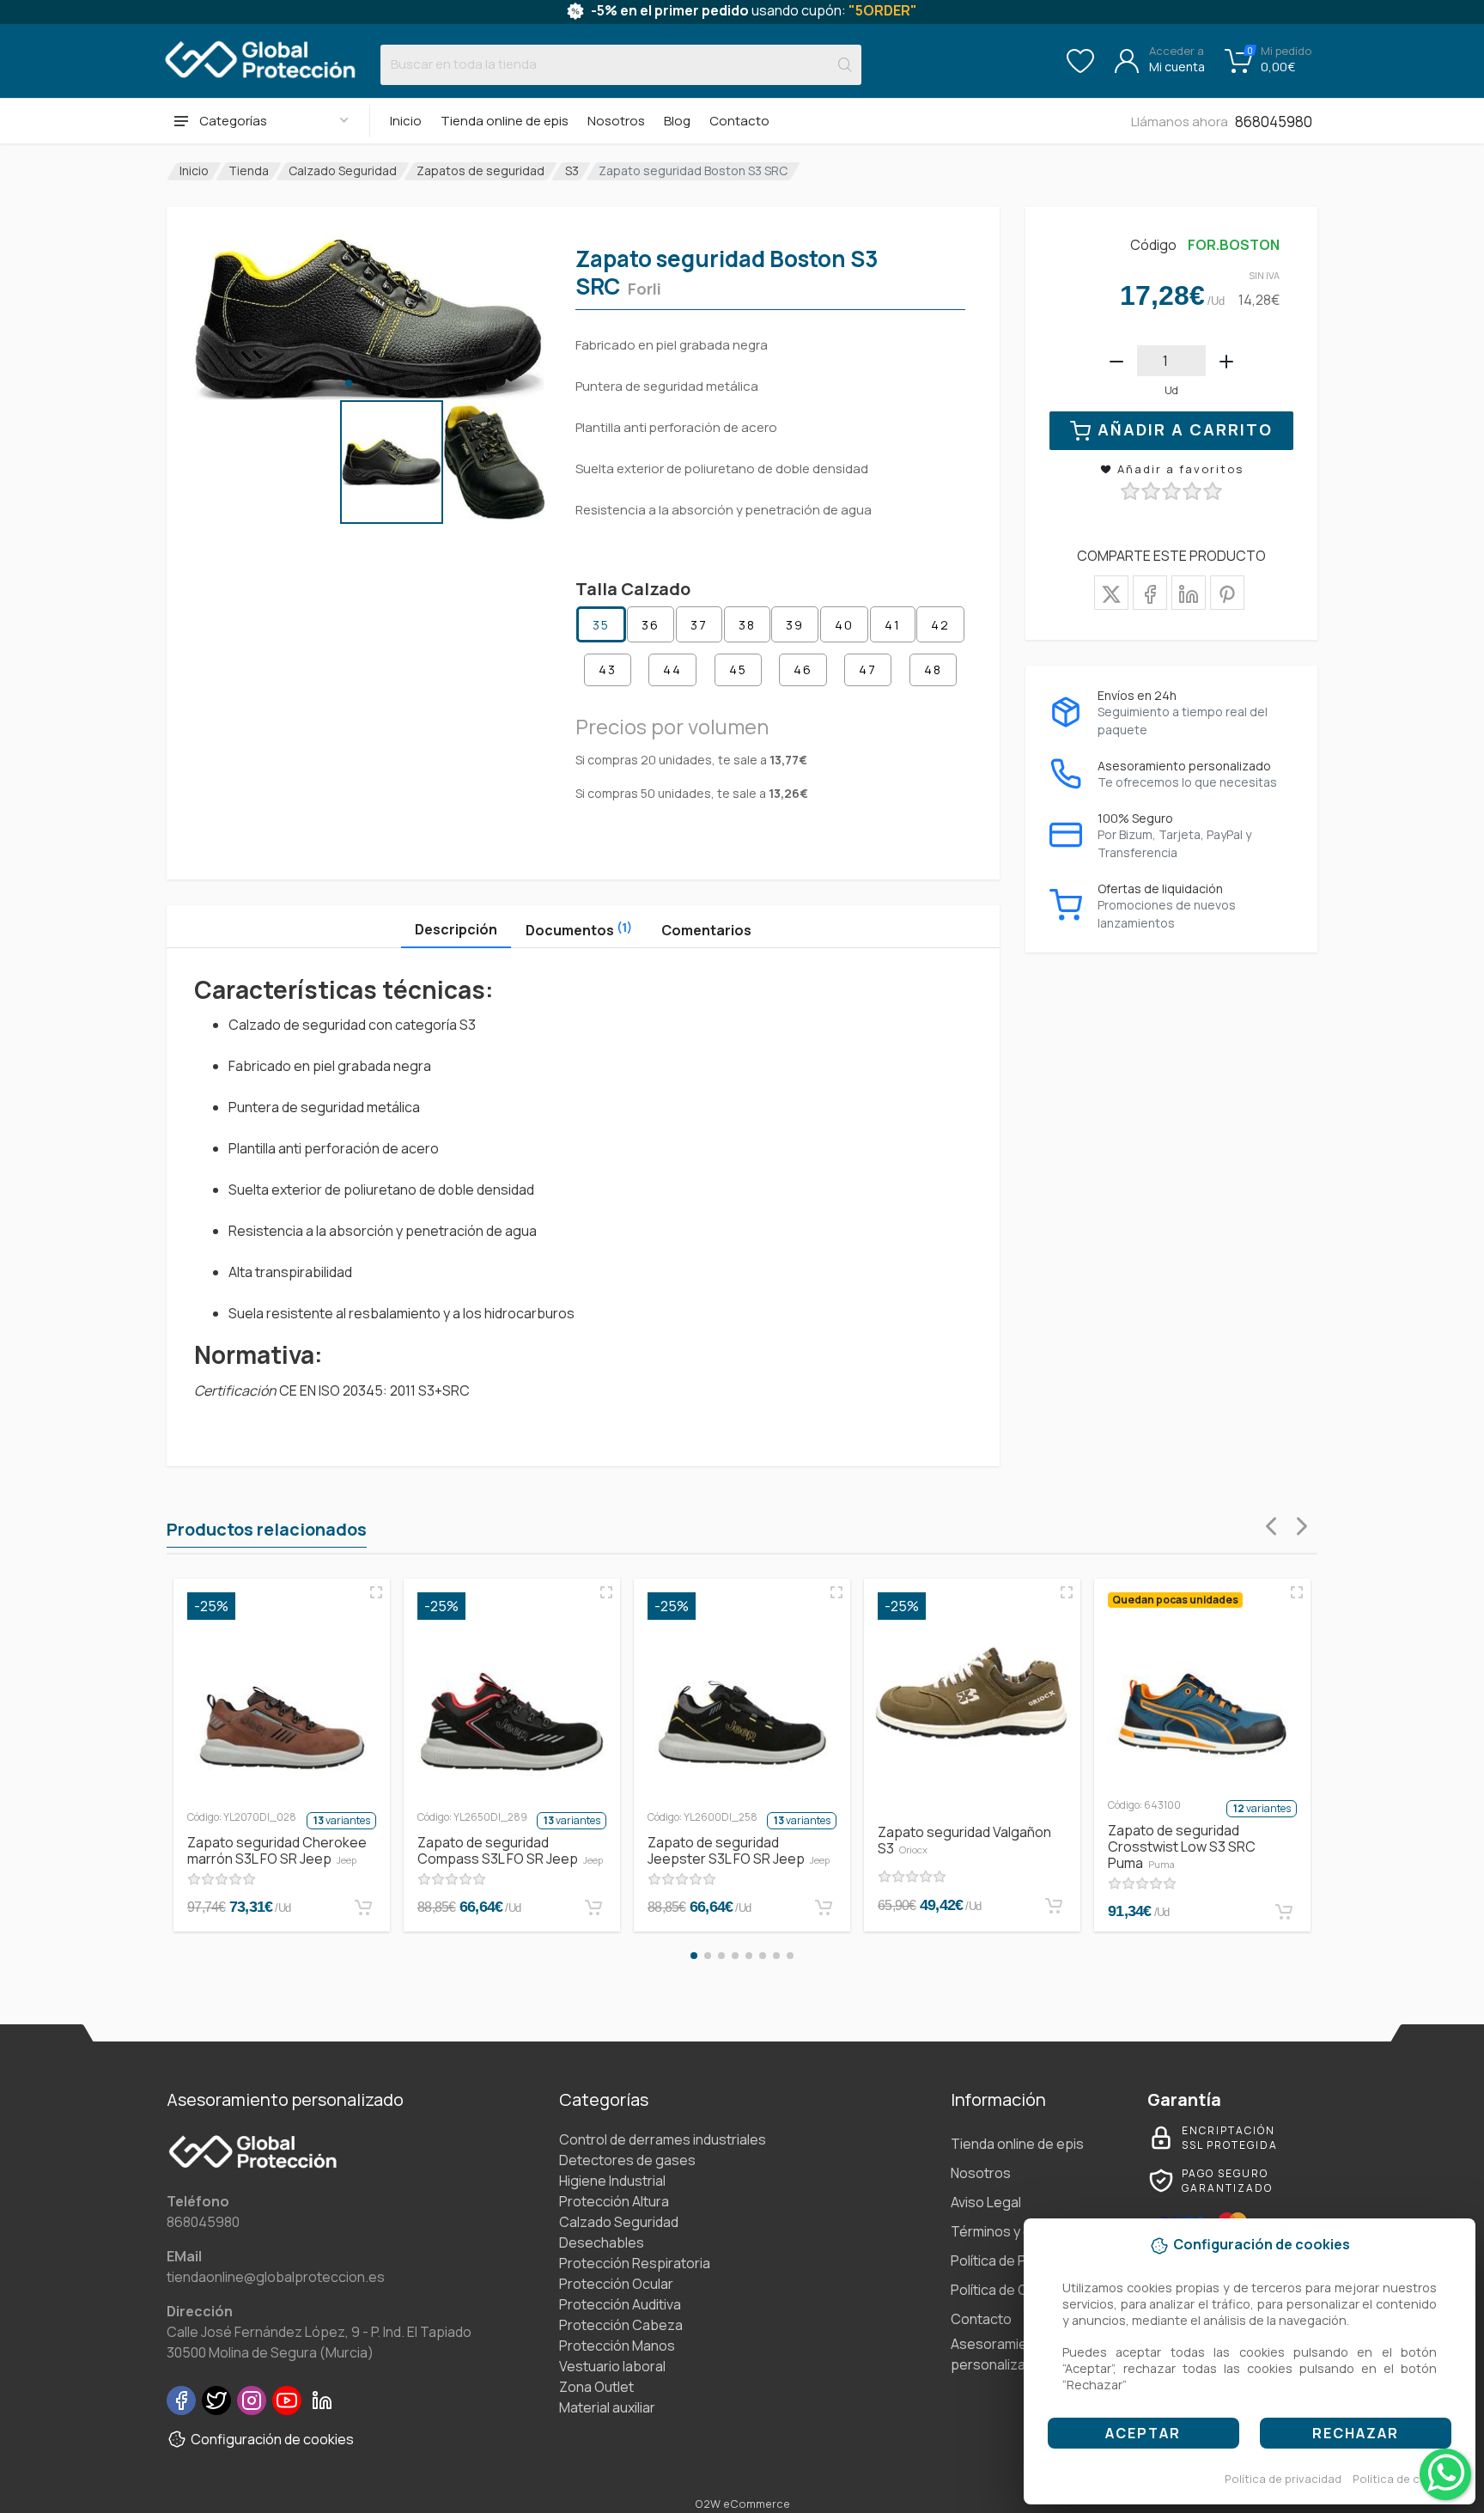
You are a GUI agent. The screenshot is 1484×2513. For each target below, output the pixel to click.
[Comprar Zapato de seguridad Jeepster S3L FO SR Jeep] (824, 1908)
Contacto (739, 121)
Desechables (602, 2242)
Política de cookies (1405, 2479)
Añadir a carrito (1185, 429)
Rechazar (1356, 2433)
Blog (677, 121)
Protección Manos (617, 2346)
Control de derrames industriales (663, 2139)
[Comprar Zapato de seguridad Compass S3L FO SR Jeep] (593, 1908)
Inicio (406, 121)
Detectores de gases (627, 2160)
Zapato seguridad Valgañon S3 (964, 1840)
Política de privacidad (1283, 2479)
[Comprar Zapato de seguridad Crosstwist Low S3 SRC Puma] (1284, 1912)
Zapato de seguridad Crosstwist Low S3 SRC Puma (1182, 1847)
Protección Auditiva (620, 2304)
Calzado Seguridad (343, 170)
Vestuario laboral (612, 2366)
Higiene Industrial (612, 2181)
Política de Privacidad (1016, 2260)
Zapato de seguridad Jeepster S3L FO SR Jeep (739, 1850)
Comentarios (706, 930)
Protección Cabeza (621, 2325)
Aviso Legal (986, 2202)
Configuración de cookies (272, 2439)
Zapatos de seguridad (480, 170)
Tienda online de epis (505, 121)
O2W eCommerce (742, 2504)
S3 (572, 170)
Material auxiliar (607, 2407)
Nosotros (616, 121)
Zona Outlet (596, 2387)
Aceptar (1143, 2433)
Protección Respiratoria (635, 2263)
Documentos (579, 929)
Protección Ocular (616, 2284)
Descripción (456, 929)
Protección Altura (614, 2201)
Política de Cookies (1011, 2290)
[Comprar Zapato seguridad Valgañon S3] (1054, 1906)
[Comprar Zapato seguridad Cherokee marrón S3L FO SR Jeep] (363, 1908)
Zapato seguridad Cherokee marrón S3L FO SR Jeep (277, 1850)
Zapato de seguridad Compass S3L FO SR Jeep (510, 1850)
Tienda (249, 170)
